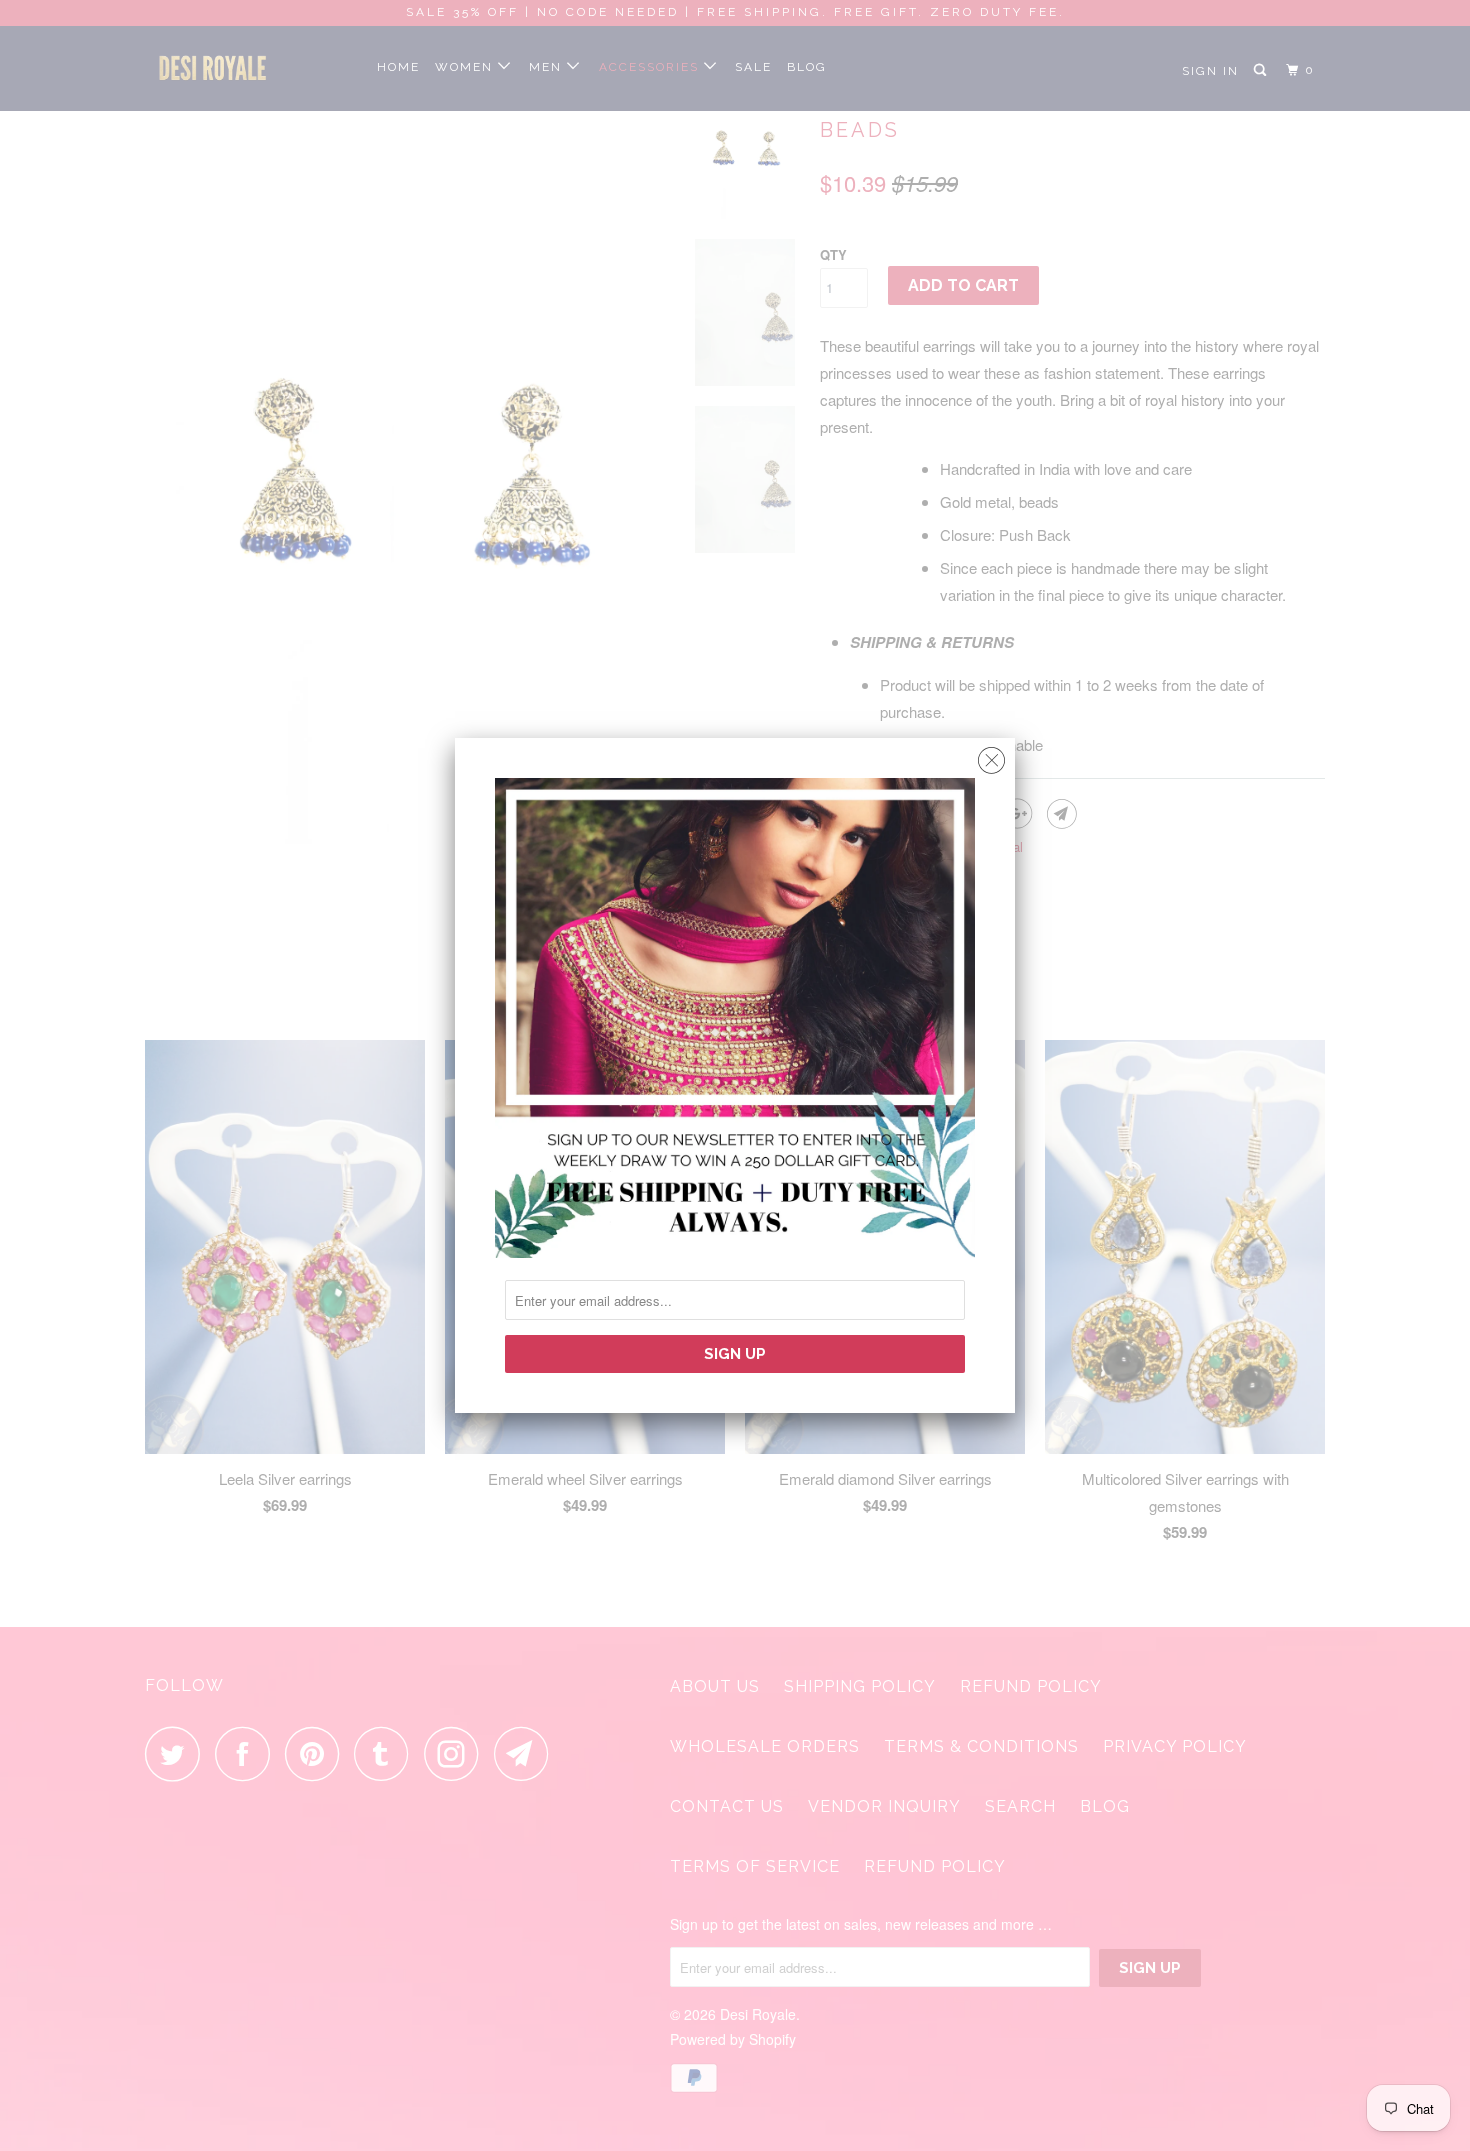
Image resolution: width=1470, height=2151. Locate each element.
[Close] (991, 755)
